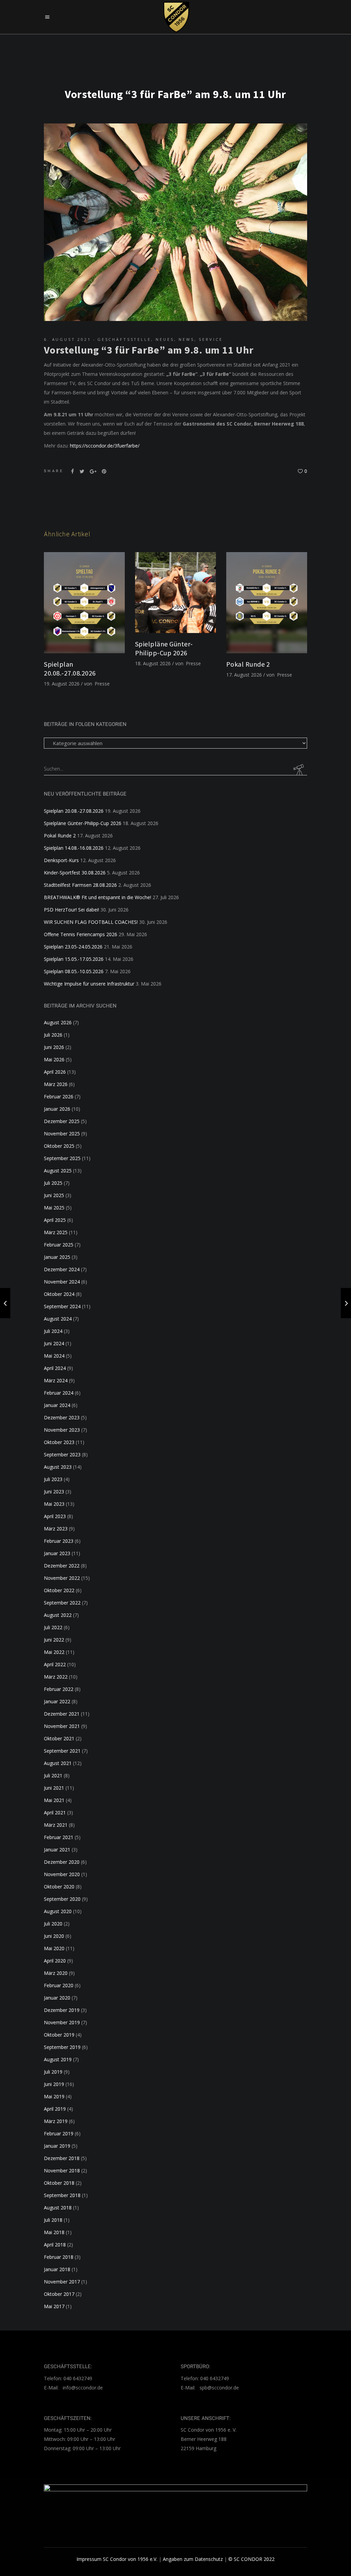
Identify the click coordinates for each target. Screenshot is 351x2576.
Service (211, 339)
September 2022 (62, 1603)
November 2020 (62, 1874)
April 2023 (55, 1516)
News (186, 339)
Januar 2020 (57, 1998)
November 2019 (62, 2022)
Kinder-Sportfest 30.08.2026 (75, 873)
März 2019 (56, 2121)
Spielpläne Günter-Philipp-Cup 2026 (164, 648)
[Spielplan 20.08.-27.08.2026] (84, 603)
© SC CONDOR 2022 (251, 2559)
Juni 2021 (54, 1788)
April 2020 (55, 1961)
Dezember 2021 (62, 1714)
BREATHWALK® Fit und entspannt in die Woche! (98, 897)
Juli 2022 (53, 1627)
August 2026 (58, 1022)
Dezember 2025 (62, 1121)
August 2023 (58, 1467)
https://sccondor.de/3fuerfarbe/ (105, 446)
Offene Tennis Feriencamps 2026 (81, 934)
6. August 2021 (68, 339)
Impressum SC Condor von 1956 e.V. (117, 2559)
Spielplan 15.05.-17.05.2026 (74, 959)
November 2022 (62, 1578)
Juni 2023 (54, 1492)
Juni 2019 (54, 2084)
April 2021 (55, 1812)
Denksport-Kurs (61, 860)
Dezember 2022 (62, 1566)
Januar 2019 (57, 2146)
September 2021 (62, 1751)
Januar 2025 (57, 1257)
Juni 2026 (54, 1047)
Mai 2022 (54, 1652)
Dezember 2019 (62, 2010)
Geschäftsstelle (124, 339)
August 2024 (58, 1319)
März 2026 (56, 1084)
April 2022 (55, 1664)
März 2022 (56, 1677)
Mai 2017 (54, 2306)
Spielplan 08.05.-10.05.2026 (74, 971)
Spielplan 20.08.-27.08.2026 (70, 669)
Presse (102, 684)
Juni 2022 (54, 1640)
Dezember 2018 (62, 2158)
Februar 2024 (59, 1393)
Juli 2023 (53, 1479)
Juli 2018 (53, 2220)
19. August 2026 (62, 684)
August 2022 (58, 1615)
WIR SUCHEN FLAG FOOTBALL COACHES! (91, 922)
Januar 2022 (57, 1701)
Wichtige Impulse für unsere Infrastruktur (89, 984)
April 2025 (55, 1220)
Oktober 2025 (59, 1146)
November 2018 (62, 2170)
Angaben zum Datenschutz (193, 2559)
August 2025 (58, 1171)
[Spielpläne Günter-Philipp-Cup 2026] (175, 593)
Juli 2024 (53, 1331)
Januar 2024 (57, 1405)
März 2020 (56, 1973)
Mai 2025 (54, 1208)
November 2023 (62, 1430)
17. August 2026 (244, 675)
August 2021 (58, 1763)
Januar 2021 (57, 1850)
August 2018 (58, 2208)
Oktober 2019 (59, 2035)
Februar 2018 (59, 2257)
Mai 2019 (54, 2096)
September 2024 (62, 1306)
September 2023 (62, 1454)
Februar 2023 (59, 1541)
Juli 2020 (53, 1924)
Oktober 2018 (59, 2183)
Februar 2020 (59, 1985)
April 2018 (55, 2245)
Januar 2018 (57, 2269)
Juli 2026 (53, 1035)
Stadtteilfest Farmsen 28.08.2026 (80, 885)
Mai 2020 (54, 1948)
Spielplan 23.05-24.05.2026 (73, 947)
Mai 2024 (54, 1356)
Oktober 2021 (59, 1738)
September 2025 (62, 1158)
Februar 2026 (59, 1096)
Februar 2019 (59, 2133)
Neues (165, 339)
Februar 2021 (59, 1837)
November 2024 (62, 1282)
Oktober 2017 (59, 2294)
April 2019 (55, 2109)
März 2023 (56, 1529)
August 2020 (58, 1911)
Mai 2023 (54, 1504)
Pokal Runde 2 (248, 664)
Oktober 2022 (59, 1590)
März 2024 (56, 1380)
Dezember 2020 (62, 1862)
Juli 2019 (53, 2072)
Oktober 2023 (59, 1442)
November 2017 (62, 2282)
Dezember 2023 (62, 1417)
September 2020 (62, 1899)
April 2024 (55, 1368)
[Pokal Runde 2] (267, 603)
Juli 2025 (53, 1183)
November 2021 (62, 1726)
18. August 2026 (153, 663)
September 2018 (62, 2195)
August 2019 (58, 2059)
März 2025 (56, 1232)
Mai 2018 (54, 2232)
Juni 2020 (54, 1936)
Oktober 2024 (59, 1294)
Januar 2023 (57, 1553)
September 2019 (62, 2047)
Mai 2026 (54, 1059)
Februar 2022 (59, 1689)
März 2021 (56, 1825)
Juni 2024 (54, 1343)
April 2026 (55, 1072)
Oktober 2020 (59, 1887)
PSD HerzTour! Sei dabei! (71, 910)
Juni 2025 (54, 1195)
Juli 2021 (53, 1775)
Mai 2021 (54, 1800)
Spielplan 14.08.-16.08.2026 (74, 848)
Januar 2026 (57, 1109)
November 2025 (62, 1134)
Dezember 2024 (62, 1269)
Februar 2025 (59, 1245)
